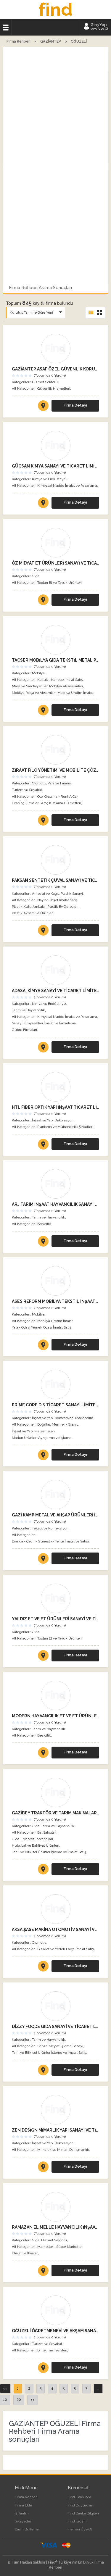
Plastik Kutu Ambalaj (29, 907)
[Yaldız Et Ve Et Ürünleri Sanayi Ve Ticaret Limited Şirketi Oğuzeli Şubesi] (55, 1598)
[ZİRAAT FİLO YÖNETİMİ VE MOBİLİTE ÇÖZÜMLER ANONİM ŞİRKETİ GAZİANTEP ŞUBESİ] (43, 821)
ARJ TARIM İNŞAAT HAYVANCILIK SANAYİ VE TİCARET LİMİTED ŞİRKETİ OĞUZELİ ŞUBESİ (55, 1204)
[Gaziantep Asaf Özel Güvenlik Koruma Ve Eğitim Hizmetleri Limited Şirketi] (55, 349)
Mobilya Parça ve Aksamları (34, 693)
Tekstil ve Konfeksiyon (50, 1528)
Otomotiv (39, 783)
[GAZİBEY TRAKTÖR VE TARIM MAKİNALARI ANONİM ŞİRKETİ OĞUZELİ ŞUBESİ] (43, 1870)
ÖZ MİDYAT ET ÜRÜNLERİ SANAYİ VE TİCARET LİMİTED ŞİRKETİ (55, 563)
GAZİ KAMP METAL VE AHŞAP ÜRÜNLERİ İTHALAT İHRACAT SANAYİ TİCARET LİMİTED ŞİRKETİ (55, 1515)
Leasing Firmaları (26, 803)
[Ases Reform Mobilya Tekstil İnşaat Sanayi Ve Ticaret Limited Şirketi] (55, 1281)
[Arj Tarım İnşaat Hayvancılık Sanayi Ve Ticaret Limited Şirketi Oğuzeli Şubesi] (55, 1184)
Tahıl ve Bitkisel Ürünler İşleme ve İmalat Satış (49, 1852)
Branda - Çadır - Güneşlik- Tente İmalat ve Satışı (50, 1541)
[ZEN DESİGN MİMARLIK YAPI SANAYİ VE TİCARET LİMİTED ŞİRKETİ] (43, 2168)
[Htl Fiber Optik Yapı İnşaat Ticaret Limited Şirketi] (55, 1087)
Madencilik (84, 1418)
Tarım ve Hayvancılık (28, 1010)
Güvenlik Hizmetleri (54, 389)
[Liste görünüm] (91, 313)
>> (33, 2400)
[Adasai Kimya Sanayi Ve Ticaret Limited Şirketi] (55, 970)
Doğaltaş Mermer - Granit (58, 1424)
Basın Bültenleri (28, 2529)
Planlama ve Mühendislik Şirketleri (65, 1127)
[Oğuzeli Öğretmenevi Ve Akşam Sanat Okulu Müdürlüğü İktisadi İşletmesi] (55, 2310)
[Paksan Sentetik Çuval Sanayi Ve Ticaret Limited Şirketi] (55, 860)
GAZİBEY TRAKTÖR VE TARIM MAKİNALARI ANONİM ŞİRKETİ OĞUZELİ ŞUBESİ (55, 1813)
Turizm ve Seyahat (27, 790)
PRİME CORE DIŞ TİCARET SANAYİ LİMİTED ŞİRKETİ (55, 1405)
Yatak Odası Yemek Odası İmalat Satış (42, 1327)
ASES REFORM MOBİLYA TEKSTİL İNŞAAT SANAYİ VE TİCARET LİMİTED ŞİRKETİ (55, 1301)
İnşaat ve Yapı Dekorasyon (53, 1120)
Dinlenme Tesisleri (52, 2350)
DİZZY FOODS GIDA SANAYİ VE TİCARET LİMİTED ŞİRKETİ (55, 2027)
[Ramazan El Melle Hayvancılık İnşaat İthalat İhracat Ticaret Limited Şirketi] (55, 2207)
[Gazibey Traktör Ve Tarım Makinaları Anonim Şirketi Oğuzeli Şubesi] (55, 1792)
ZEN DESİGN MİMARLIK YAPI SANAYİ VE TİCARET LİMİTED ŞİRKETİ (55, 2130)
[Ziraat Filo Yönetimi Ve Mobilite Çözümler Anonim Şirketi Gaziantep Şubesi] (55, 750)
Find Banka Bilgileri (83, 2513)
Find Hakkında (79, 2497)
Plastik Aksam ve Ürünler (32, 913)
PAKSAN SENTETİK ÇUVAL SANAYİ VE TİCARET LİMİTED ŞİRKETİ (55, 880)
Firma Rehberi (26, 2497)
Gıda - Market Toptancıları (32, 1839)
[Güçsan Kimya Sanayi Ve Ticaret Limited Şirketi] (55, 446)
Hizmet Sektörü (45, 382)
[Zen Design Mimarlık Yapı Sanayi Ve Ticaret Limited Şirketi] (55, 2110)
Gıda (36, 576)
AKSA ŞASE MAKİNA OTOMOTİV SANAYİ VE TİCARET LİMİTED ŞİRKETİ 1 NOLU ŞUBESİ (55, 1929)
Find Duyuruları (81, 2505)
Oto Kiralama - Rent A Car (57, 797)
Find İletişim (78, 2521)
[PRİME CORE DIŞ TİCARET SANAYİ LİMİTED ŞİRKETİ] (43, 1456)
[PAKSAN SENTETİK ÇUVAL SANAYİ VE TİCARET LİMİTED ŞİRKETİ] (43, 931)
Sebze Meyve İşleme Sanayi (60, 2046)
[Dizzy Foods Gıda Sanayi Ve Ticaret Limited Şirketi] (55, 2006)
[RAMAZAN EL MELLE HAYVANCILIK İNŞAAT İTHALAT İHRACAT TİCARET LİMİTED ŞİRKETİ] (43, 2272)
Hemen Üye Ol (80, 2529)
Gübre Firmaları (24, 1030)
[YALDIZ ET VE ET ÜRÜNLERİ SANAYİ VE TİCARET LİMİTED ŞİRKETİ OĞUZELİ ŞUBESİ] (43, 1657)
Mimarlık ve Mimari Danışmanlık (63, 2150)
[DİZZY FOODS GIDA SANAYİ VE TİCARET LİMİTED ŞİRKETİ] (43, 2071)
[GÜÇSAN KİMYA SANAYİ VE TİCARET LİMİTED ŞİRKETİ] (43, 504)
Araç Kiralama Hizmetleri (61, 803)
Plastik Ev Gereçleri (63, 907)
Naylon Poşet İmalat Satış (57, 900)
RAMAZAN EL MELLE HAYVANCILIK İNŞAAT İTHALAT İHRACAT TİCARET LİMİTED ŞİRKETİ (55, 2227)
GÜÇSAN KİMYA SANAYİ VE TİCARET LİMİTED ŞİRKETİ (55, 466)
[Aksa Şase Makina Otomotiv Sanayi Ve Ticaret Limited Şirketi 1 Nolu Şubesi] (55, 1909)
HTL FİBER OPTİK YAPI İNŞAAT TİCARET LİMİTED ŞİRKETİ (55, 1107)
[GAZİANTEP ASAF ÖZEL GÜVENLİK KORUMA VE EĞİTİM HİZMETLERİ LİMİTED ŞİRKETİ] (43, 407)
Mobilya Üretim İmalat (75, 693)
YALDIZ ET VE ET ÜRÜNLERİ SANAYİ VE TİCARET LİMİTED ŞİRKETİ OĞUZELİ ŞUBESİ (55, 1619)
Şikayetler (23, 2521)
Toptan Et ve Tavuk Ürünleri (59, 583)
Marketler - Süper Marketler (60, 2247)
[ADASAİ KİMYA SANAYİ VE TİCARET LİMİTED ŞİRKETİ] (43, 1048)
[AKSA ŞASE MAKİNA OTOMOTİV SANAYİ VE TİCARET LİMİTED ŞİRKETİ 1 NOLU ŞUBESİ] (43, 1967)
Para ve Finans (59, 783)
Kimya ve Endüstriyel (49, 479)
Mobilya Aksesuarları (66, 686)
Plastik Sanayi (72, 894)
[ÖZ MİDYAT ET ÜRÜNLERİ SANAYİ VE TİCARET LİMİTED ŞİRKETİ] (43, 601)
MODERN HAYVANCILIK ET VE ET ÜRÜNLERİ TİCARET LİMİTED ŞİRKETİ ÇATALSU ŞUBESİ (55, 1716)
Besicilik (44, 1224)
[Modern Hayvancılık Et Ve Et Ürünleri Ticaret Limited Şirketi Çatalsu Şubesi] (55, 1695)
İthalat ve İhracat (25, 2253)
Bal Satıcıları (47, 1832)
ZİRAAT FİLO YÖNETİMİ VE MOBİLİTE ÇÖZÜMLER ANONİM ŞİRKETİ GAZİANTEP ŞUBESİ (55, 770)
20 (19, 2400)
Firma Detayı (75, 405)
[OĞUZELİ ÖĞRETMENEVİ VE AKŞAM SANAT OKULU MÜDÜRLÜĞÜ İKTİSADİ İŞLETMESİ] (43, 2369)
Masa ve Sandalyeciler (30, 686)
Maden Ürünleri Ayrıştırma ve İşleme (42, 1438)
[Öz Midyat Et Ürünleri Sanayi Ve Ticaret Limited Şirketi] (55, 543)
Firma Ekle (23, 2505)
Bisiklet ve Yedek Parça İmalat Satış (66, 1949)
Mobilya (38, 673)
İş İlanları (22, 2513)
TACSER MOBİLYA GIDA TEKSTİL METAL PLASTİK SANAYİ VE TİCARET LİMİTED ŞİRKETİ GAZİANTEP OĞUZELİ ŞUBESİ (55, 660)
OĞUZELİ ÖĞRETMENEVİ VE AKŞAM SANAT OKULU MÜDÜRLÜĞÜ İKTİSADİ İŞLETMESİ (55, 2331)
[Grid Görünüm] (99, 313)
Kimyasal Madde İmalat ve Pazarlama (67, 486)
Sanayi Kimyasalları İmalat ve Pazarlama (44, 1023)
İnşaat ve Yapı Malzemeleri (33, 1431)
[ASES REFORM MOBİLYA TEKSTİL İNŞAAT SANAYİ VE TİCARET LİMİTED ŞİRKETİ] (43, 1346)
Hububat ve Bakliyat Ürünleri (36, 1845)
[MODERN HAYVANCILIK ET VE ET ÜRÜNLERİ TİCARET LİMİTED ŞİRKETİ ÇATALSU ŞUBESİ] (43, 1754)
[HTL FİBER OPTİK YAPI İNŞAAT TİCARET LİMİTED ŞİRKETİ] (43, 1145)
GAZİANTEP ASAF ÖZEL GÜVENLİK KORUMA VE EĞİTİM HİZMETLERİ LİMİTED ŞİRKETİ (55, 369)
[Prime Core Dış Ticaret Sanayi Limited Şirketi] (55, 1384)
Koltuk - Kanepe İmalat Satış (60, 680)
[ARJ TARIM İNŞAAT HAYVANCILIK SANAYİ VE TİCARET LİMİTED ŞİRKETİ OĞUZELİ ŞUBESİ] (43, 1242)
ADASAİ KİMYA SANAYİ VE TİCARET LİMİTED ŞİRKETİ (55, 991)
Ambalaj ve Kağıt (45, 894)
